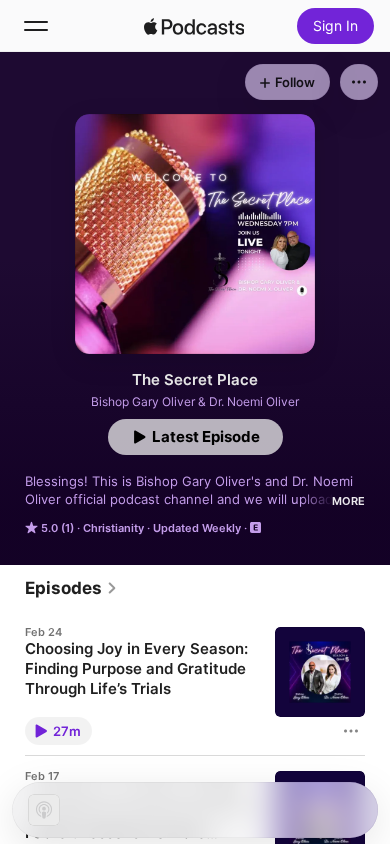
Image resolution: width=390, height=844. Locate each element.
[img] (194, 26)
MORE (348, 501)
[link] (71, 588)
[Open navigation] (36, 26)
